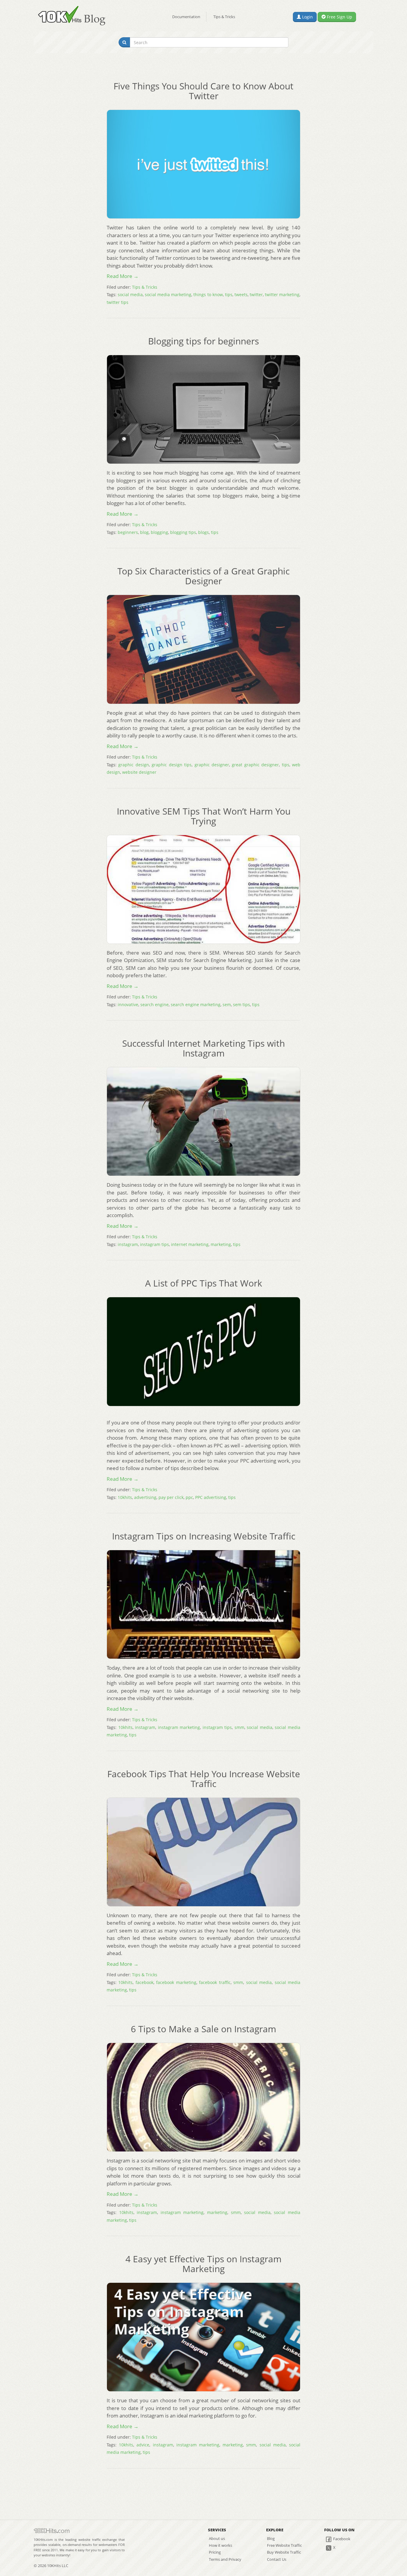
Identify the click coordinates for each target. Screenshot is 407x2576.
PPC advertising (211, 1497)
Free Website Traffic (284, 2545)
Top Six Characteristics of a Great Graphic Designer (203, 576)
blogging (159, 532)
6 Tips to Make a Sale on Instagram (203, 2029)
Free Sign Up (339, 17)
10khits (125, 1497)
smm (239, 1727)
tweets (241, 295)
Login (307, 17)
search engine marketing (196, 1005)
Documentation (186, 17)
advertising (145, 1497)
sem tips (241, 1005)
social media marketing (168, 295)
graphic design (133, 765)
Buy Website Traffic (284, 2552)
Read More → (123, 276)
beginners (128, 532)
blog (144, 532)
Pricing (215, 2552)
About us (217, 2538)
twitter (256, 295)
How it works (220, 2545)
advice (143, 2445)
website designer (139, 772)
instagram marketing (179, 1727)
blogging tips (183, 532)
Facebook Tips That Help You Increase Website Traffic (204, 1779)
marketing (221, 1244)
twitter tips (118, 302)
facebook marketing (176, 1982)
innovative (128, 1005)
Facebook (341, 2539)
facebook (145, 1982)
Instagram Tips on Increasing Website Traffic (204, 1536)
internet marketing (190, 1244)
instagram (128, 1244)
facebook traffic (215, 1982)
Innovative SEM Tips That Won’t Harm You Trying (204, 816)
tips (229, 295)
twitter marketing (282, 295)
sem (227, 1005)
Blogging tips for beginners (203, 341)
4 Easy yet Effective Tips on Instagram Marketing (203, 2264)
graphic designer (212, 765)
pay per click (171, 1497)
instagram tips (154, 1244)
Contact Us (277, 2559)
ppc (189, 1497)
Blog (271, 2538)
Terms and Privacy (225, 2559)
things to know (208, 295)
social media (130, 295)
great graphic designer (255, 765)
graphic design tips (172, 765)
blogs (203, 532)
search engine (154, 1005)
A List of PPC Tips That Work (204, 1283)
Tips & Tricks (224, 17)
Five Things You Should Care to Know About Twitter (203, 91)
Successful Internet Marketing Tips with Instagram (203, 1048)
